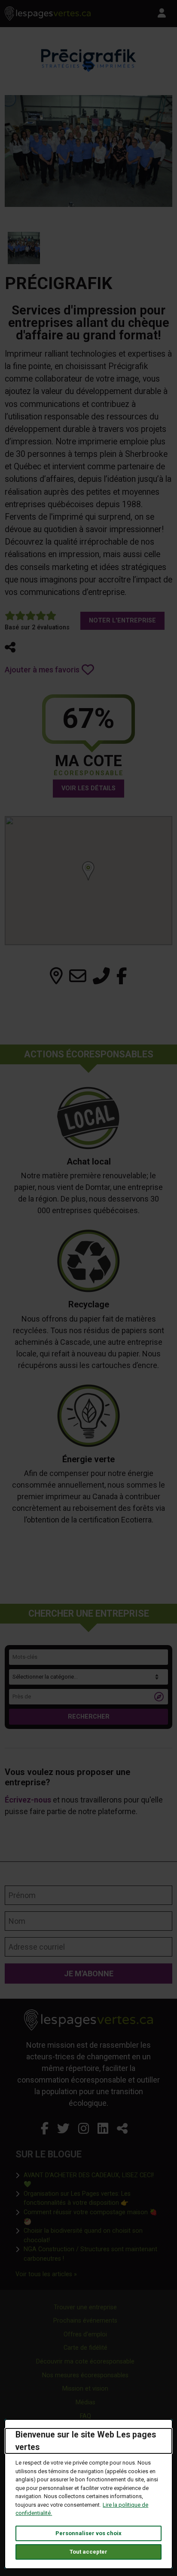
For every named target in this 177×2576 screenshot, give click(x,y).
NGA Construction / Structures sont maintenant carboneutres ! (93, 2254)
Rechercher (89, 1717)
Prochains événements (85, 2321)
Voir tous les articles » (46, 2274)
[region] (88, 881)
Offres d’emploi (85, 2334)
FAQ (85, 2416)
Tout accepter (88, 2552)
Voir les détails (88, 788)
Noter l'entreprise (122, 621)
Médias (85, 2402)
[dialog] (88, 2494)
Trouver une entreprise (85, 2307)
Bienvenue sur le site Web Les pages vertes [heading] (86, 2441)
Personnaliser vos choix (88, 2533)
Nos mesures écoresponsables (85, 2375)
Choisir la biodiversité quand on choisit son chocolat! (93, 2236)
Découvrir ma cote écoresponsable (85, 2362)
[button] (10, 647)
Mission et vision (85, 2389)
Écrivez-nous (28, 1800)
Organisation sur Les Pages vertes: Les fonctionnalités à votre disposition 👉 (93, 2199)
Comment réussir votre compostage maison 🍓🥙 (90, 2217)
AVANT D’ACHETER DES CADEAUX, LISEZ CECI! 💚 (89, 2180)
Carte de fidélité (85, 2348)
